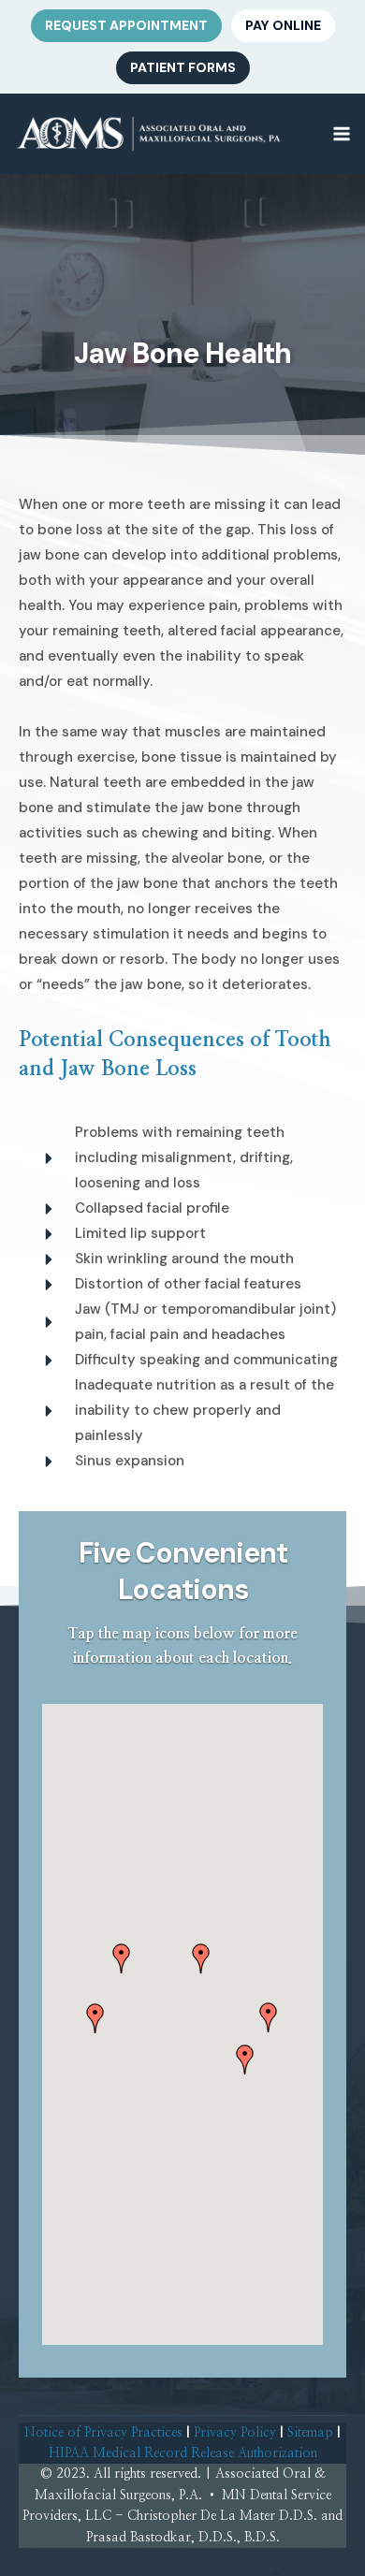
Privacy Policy (235, 2433)
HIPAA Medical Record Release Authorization (183, 2453)
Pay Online (283, 25)
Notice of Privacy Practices (103, 2433)
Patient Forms (183, 67)
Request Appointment (126, 25)
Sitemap (310, 2433)
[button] (122, 1958)
